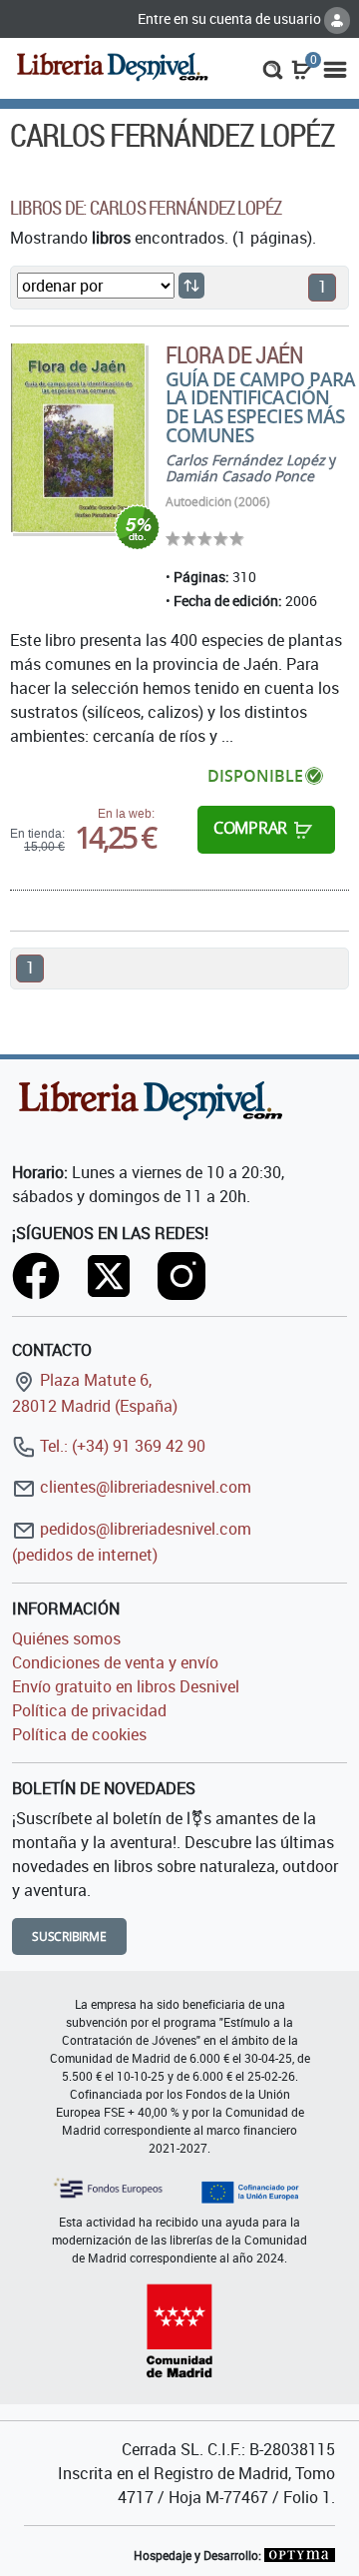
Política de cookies (79, 1734)
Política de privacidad (89, 1710)
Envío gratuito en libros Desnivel (126, 1686)
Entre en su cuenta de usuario (231, 18)
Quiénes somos (66, 1638)
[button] (273, 68)
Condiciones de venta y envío (115, 1662)
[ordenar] (191, 286)
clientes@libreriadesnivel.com (144, 1487)
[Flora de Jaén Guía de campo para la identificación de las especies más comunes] (78, 438)
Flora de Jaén (235, 354)
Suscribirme (69, 1936)
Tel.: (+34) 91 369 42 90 (121, 1446)
